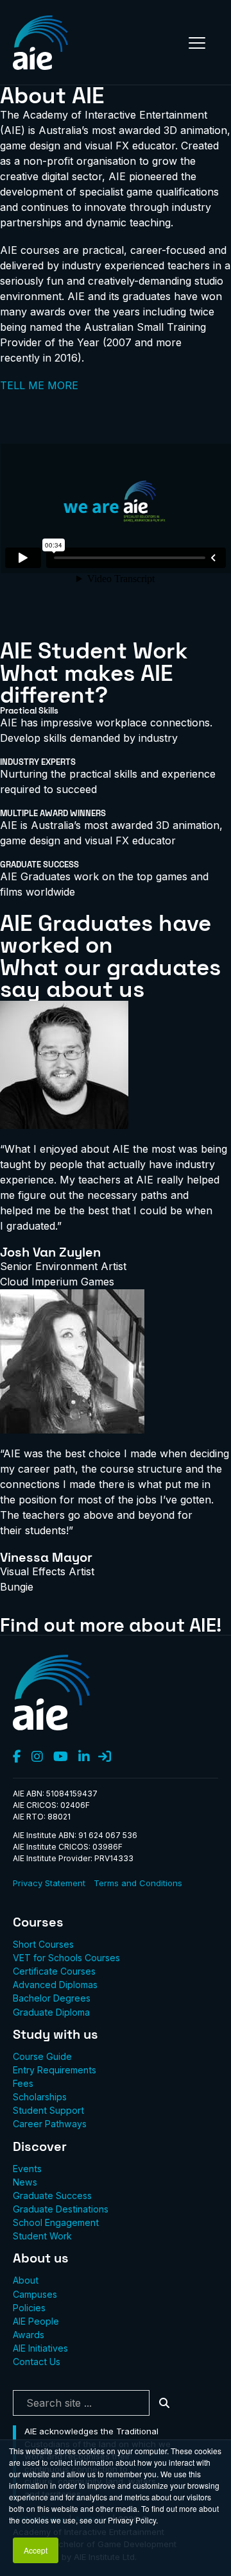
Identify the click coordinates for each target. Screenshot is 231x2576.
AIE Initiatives (40, 2348)
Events (27, 2169)
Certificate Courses (54, 1971)
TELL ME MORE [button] (39, 385)
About (26, 2280)
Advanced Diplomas (55, 1985)
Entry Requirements (55, 2070)
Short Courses (43, 1944)
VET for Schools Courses (66, 1958)
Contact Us (37, 2362)
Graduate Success (52, 2195)
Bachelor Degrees (52, 1998)
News (25, 2182)
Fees (23, 2083)
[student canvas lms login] (105, 1757)
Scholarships (40, 2097)
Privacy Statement (49, 1883)
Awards (29, 2335)
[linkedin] (84, 1757)
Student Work (42, 2236)
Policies (29, 2308)
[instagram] (37, 1757)
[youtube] (61, 1757)
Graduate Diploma (51, 2012)
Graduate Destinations (61, 2209)
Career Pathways (50, 2124)
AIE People (36, 2321)
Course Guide (42, 2056)
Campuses (35, 2294)
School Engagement (56, 2222)
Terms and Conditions (138, 1883)
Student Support (48, 2110)
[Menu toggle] (197, 43)
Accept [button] (36, 2550)
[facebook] (17, 1757)
